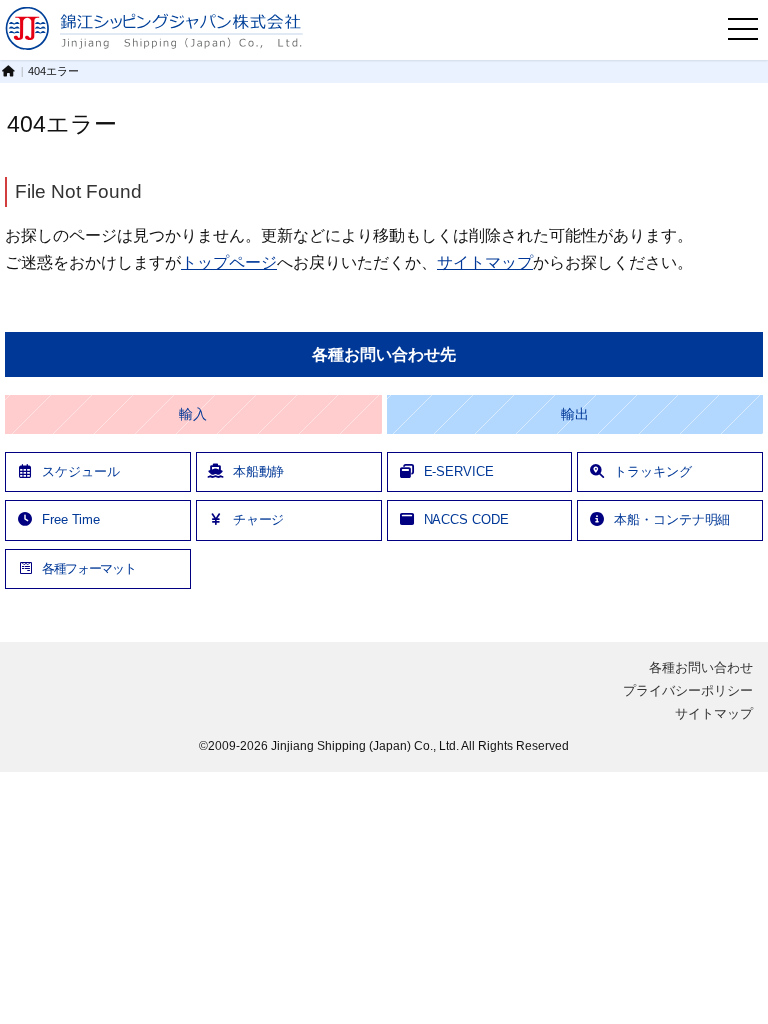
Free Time (71, 519)
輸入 (193, 414)
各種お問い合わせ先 (383, 354)
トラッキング (652, 471)
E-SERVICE (459, 471)
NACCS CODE (466, 519)
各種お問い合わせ (701, 667)
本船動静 (259, 471)
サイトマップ (485, 262)
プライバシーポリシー (688, 690)
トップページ (229, 262)
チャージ (259, 519)
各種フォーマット (88, 568)
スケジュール (80, 471)
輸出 (575, 414)
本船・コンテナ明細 (672, 519)
